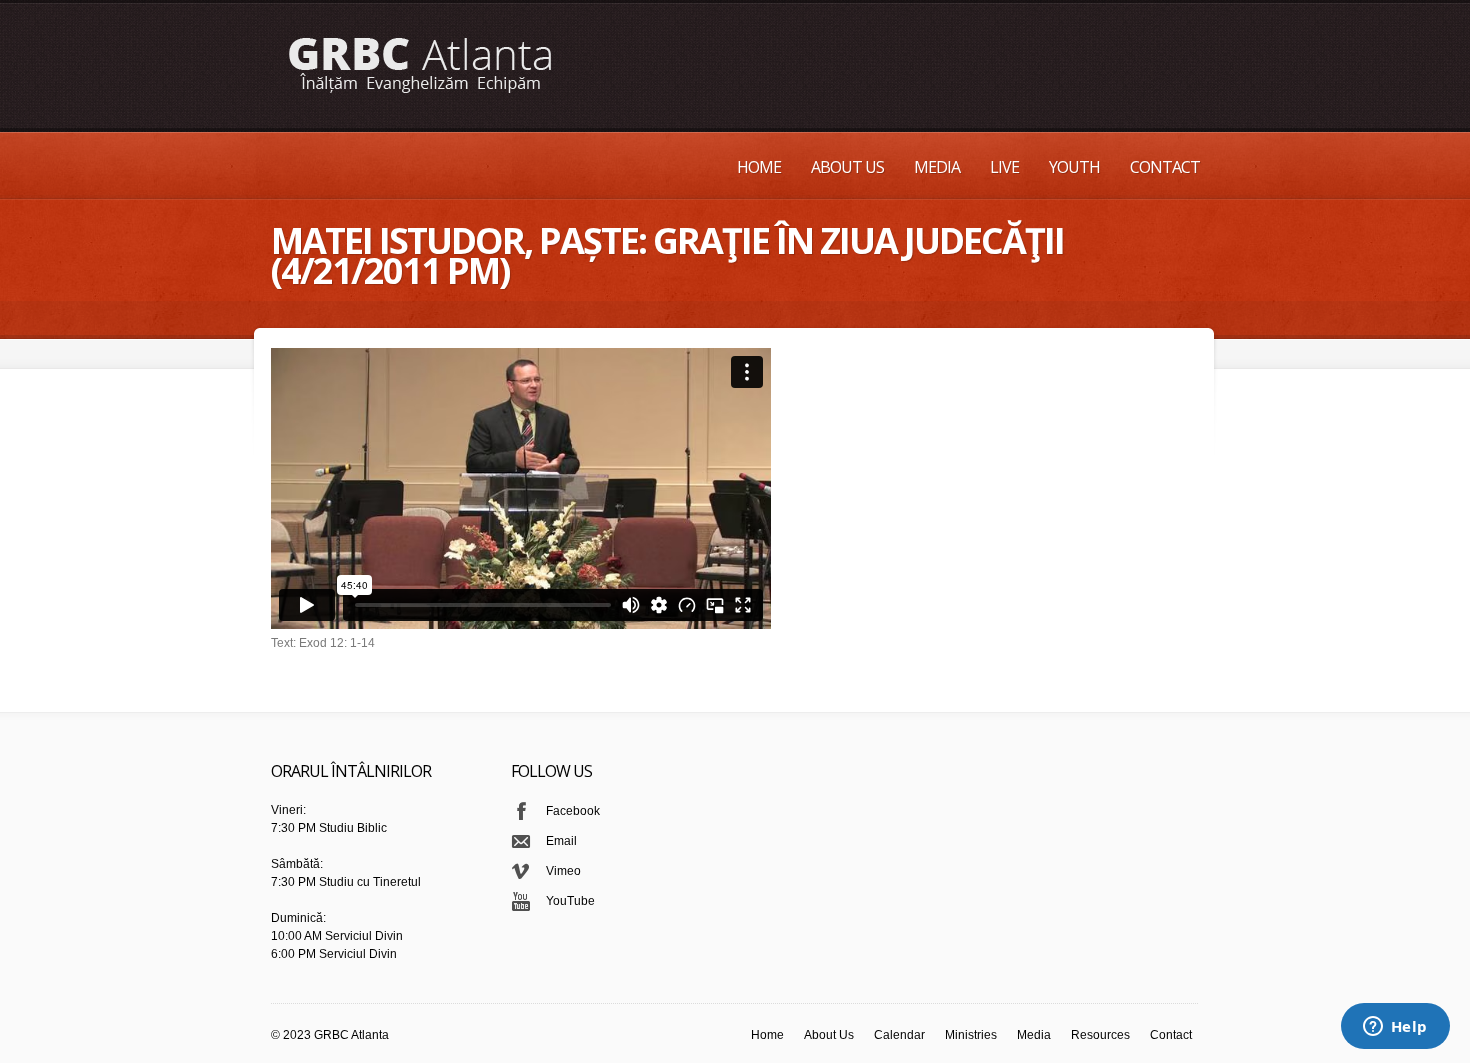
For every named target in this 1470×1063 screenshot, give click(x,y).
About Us (847, 167)
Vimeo (563, 871)
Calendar (899, 1035)
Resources (1100, 1035)
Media (937, 167)
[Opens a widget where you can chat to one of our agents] (1395, 1028)
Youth (1074, 167)
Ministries (971, 1035)
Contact (1165, 167)
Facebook (573, 811)
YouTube (570, 901)
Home (759, 167)
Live (1004, 167)
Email (561, 841)
